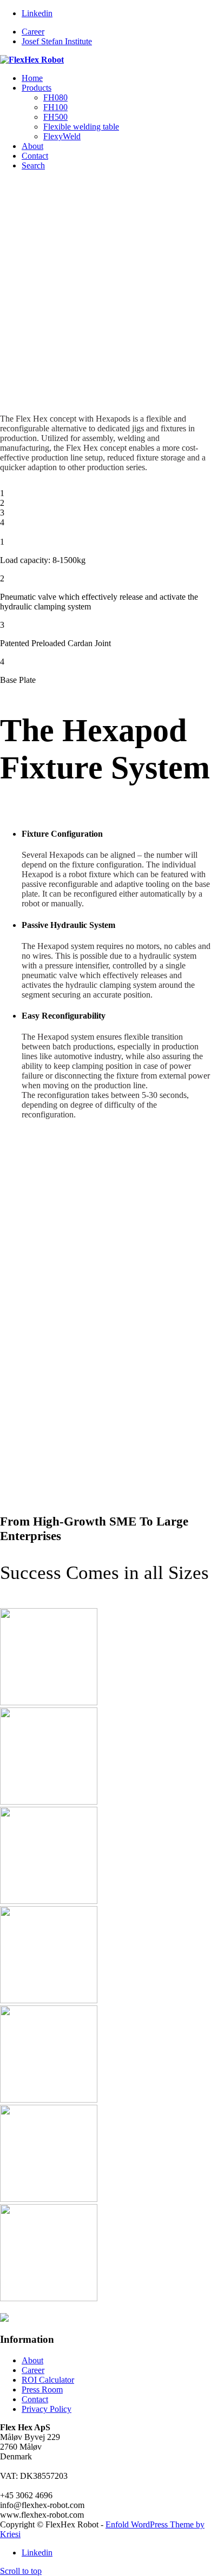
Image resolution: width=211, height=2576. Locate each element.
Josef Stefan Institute (57, 41)
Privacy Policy (47, 2409)
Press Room (42, 2389)
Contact (35, 2399)
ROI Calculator (48, 2380)
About (32, 2360)
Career (33, 32)
